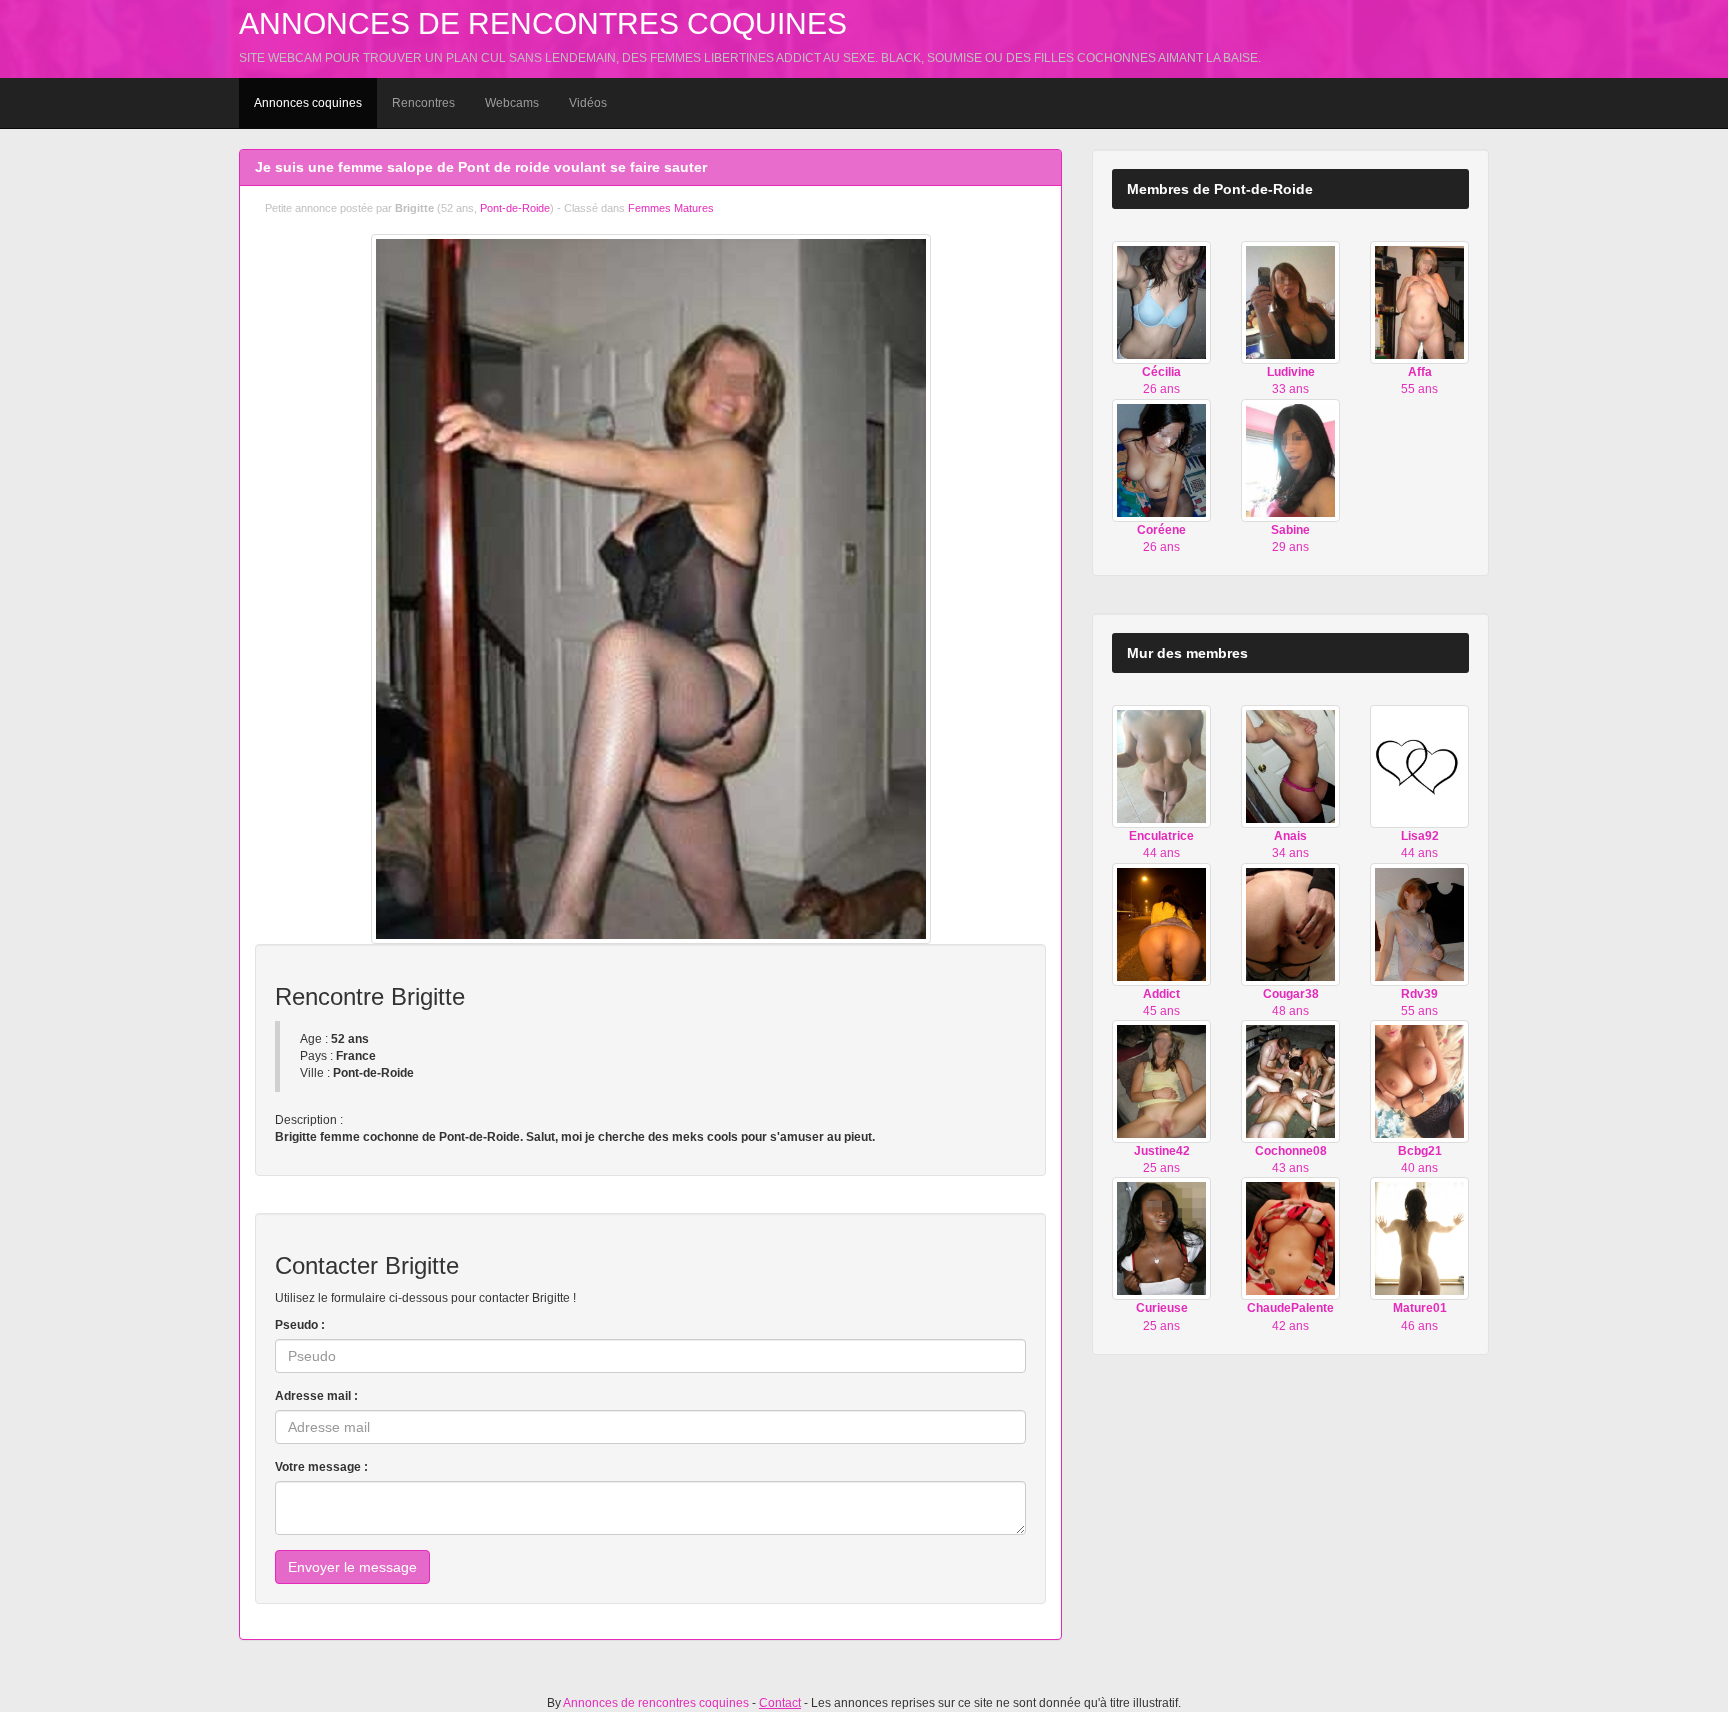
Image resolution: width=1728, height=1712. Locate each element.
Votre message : (321, 1467)
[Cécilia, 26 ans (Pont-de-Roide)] (1161, 302)
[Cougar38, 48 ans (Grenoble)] (1290, 923)
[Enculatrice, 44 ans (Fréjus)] (1161, 766)
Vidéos (588, 103)
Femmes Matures (671, 208)
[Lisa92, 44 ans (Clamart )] (1419, 766)
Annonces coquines (308, 103)
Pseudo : (300, 1325)
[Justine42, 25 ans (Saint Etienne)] (1161, 1081)
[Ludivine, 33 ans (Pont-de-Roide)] (1290, 302)
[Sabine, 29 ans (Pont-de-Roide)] (1290, 459)
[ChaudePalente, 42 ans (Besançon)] (1290, 1238)
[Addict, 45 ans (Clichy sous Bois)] (1161, 923)
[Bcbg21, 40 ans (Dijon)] (1419, 1081)
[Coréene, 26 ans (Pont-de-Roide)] (1161, 459)
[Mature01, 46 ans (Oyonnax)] (1419, 1238)
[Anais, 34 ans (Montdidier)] (1290, 766)
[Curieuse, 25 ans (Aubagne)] (1161, 1238)
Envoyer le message (352, 1567)
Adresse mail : (316, 1396)
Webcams (512, 103)
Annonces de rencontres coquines (543, 23)
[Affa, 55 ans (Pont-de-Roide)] (1419, 302)
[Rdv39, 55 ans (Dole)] (1419, 923)
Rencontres (423, 103)
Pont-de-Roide (515, 208)
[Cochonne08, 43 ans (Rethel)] (1290, 1081)
